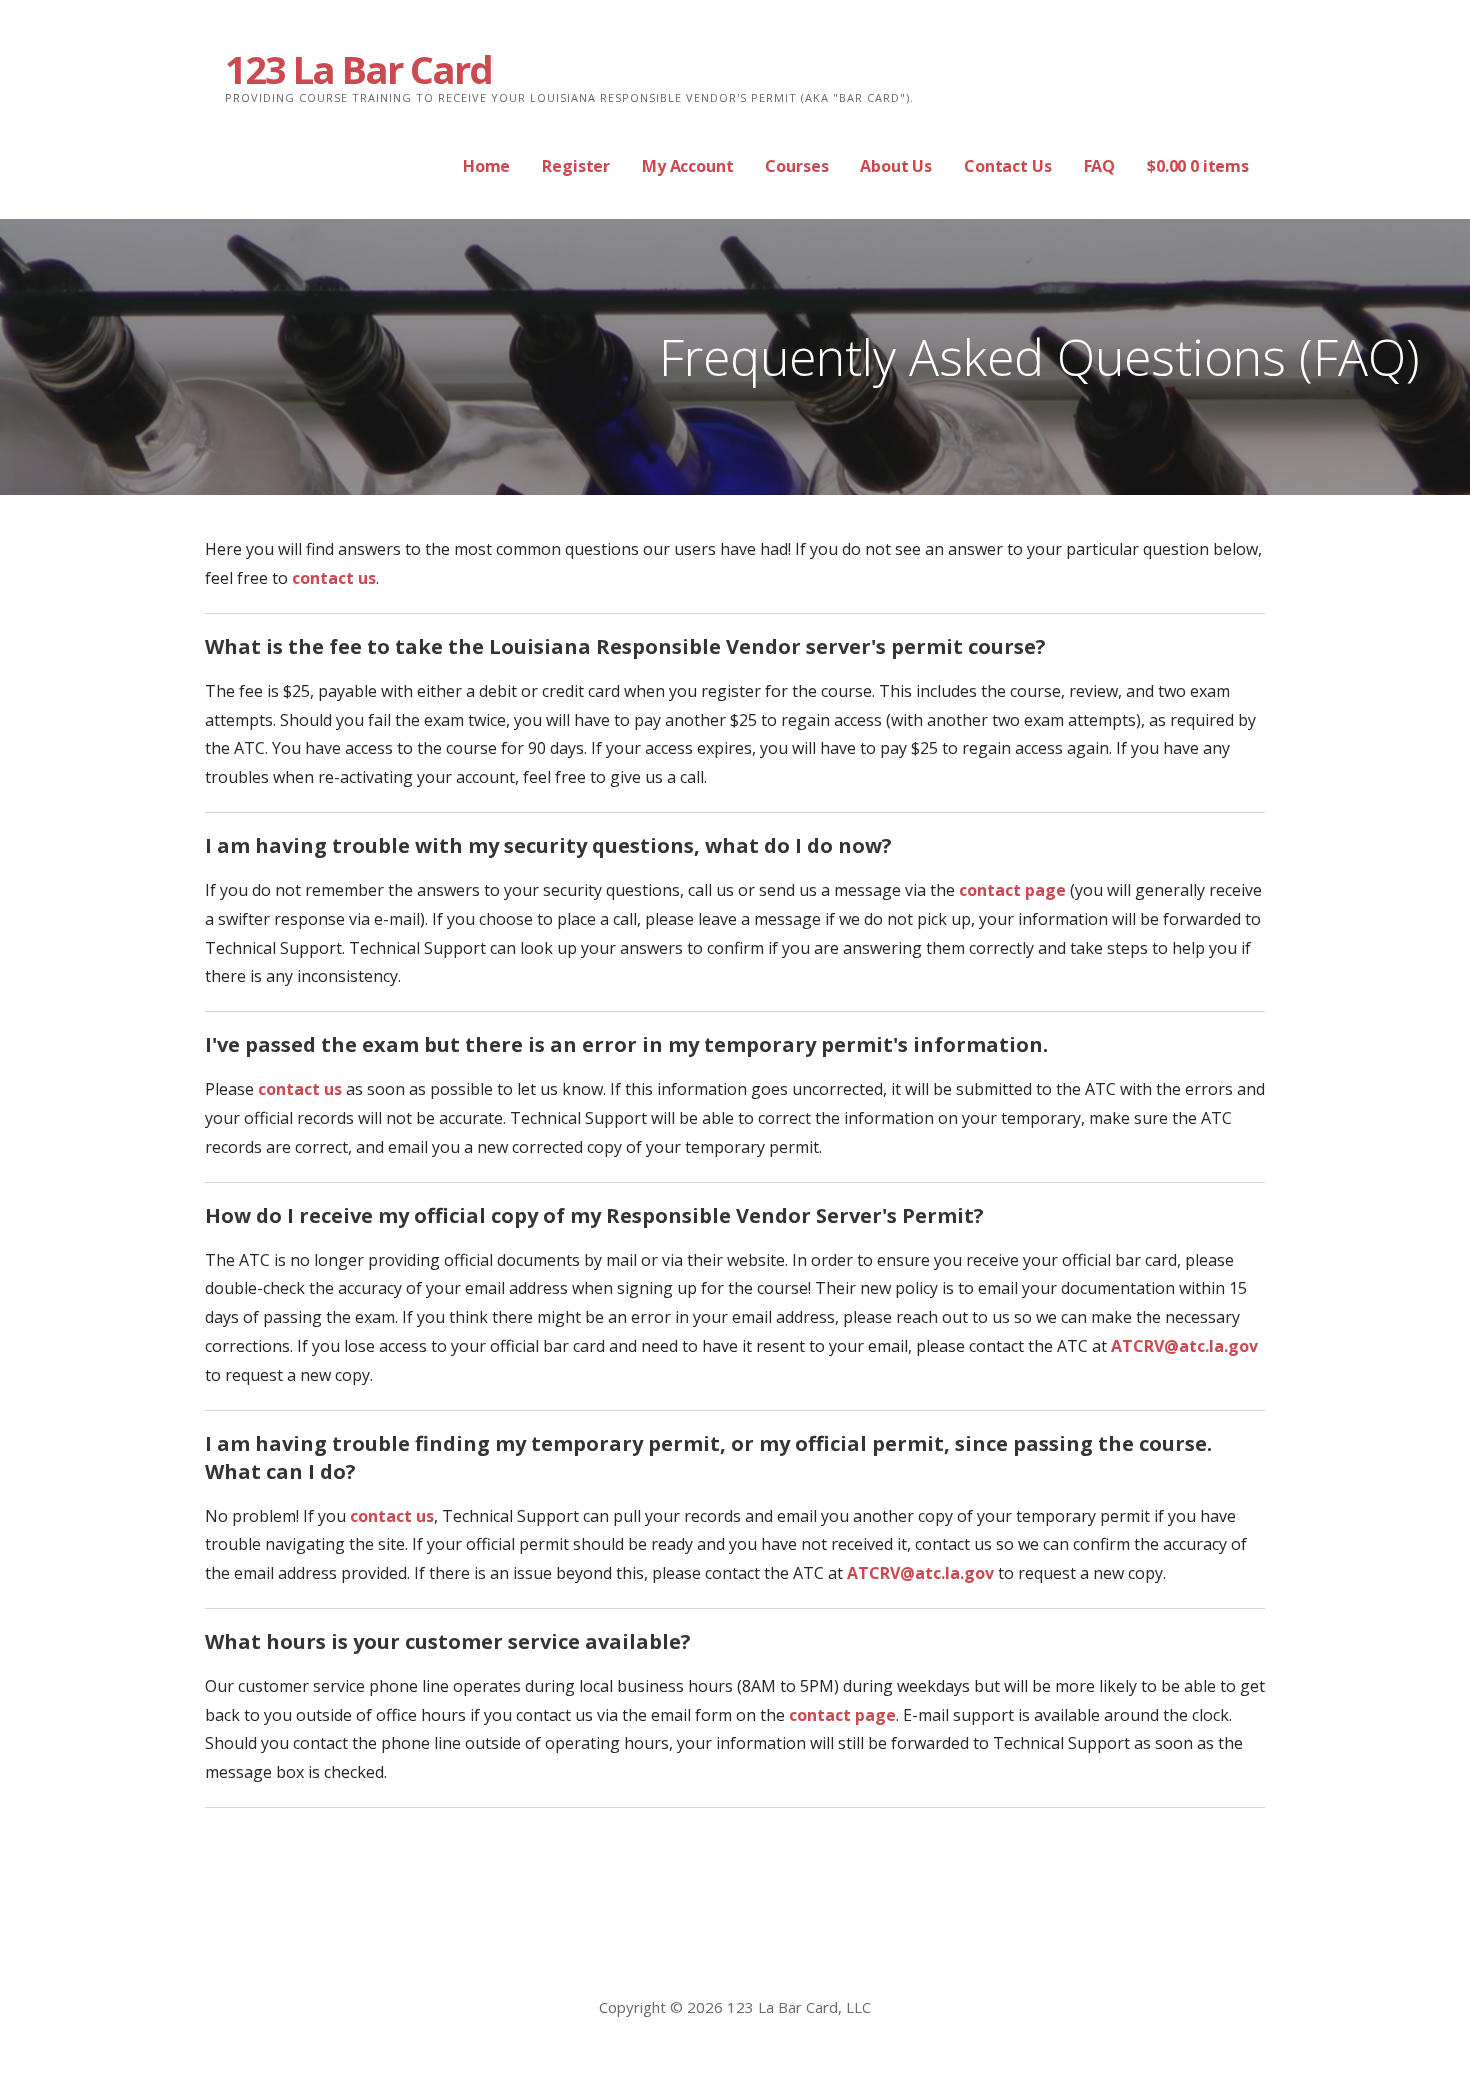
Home (486, 166)
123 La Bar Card (358, 69)
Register (576, 166)
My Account (687, 166)
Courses (796, 166)
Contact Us (1007, 166)
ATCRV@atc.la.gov (1184, 1346)
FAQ (1100, 166)
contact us (334, 578)
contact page (1012, 890)
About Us (896, 166)
